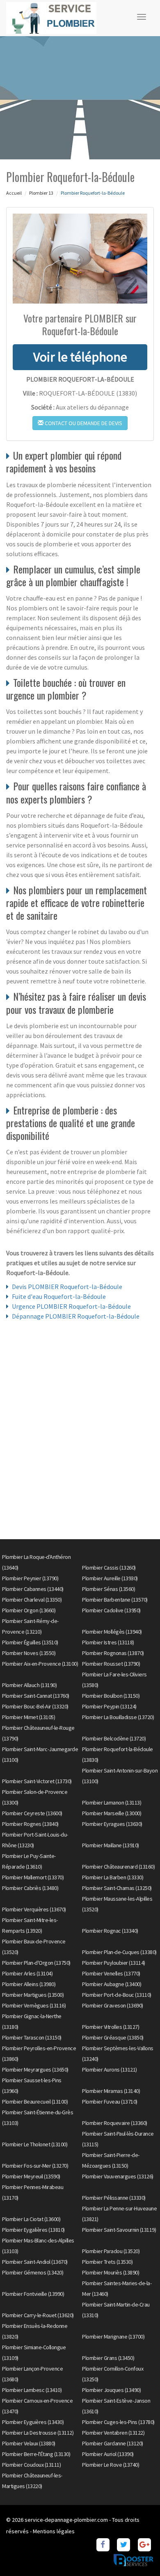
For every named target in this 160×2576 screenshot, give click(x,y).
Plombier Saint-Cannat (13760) (36, 1696)
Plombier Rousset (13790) (111, 1664)
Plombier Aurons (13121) (110, 2070)
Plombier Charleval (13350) (32, 1600)
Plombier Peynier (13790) (30, 1578)
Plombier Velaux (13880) (29, 2443)
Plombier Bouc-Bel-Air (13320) (35, 1706)
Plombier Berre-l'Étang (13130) (36, 2454)
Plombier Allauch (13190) (29, 1685)
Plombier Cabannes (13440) (33, 1589)
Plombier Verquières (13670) (34, 1909)
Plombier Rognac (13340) (110, 1931)
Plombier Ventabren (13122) (113, 2433)
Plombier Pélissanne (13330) (114, 2198)
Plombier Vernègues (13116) (34, 2005)
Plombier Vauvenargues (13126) (118, 2176)
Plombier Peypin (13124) (109, 1706)
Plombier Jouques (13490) (111, 2390)
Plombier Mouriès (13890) (111, 2272)
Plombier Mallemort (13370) (33, 1877)
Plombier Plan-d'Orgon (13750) (36, 1963)
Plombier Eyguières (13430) (33, 2422)
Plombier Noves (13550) (29, 1653)
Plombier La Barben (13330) (113, 1877)
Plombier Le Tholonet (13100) (35, 2144)
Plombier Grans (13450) (108, 2358)
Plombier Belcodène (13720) (114, 1738)
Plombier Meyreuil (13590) (31, 2176)
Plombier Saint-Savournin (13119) (119, 2230)
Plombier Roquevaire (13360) (115, 2123)
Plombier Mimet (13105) (29, 1717)
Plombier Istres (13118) (108, 1642)
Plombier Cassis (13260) (109, 1568)
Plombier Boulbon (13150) (111, 1696)
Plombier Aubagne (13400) (112, 1984)
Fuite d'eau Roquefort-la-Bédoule (59, 1296)
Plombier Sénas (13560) (109, 1589)
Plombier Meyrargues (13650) (35, 2070)
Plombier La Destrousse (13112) (38, 2433)
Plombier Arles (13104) (27, 1973)
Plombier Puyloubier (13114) (114, 1963)
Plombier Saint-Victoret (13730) (37, 1781)
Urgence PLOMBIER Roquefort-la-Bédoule (71, 1306)
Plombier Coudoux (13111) (31, 2465)
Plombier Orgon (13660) (29, 1610)
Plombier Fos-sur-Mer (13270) (35, 2166)
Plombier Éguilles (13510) (30, 1642)
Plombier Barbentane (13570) (115, 1600)
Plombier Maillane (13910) (111, 1845)
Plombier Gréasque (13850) (113, 2037)
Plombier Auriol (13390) (108, 2454)
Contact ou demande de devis (83, 423)
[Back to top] (137, 2553)
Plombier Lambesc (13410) (32, 2390)
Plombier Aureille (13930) (110, 1578)
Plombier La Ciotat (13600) (31, 2219)
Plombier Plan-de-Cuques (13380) (119, 1952)
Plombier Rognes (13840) (30, 1824)
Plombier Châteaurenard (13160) (118, 1867)
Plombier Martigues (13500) (33, 1995)
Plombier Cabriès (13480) (30, 1888)
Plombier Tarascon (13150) (32, 2037)
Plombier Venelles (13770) (111, 1973)
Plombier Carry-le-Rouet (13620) (38, 2315)
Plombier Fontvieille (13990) (33, 2294)
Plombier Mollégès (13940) (112, 1632)
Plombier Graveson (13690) (113, 2005)
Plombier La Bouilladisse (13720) (118, 1717)
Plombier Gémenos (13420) (33, 2272)
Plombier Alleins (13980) (29, 1984)
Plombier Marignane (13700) (113, 2337)
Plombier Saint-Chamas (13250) (117, 1888)
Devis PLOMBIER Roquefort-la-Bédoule (67, 1287)
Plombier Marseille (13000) (112, 1813)
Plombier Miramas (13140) (111, 2091)
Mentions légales (54, 2531)
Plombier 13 (41, 193)
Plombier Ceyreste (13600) (32, 1813)
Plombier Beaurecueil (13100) (35, 2102)
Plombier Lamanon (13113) (112, 1803)
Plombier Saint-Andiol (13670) (35, 2262)
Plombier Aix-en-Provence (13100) (40, 1664)
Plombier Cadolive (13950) (111, 1610)
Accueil (14, 193)
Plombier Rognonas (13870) (113, 1653)
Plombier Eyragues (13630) (112, 1824)
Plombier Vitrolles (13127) (111, 2027)
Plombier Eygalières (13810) (33, 2230)
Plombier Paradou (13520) (111, 2251)
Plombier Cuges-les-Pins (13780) (118, 2422)
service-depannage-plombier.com (66, 2520)
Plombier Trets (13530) (107, 2262)
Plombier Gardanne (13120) (113, 2443)
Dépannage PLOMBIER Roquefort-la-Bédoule (76, 1316)
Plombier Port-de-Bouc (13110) (117, 1995)
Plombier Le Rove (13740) (111, 2465)
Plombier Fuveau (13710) (110, 2102)
